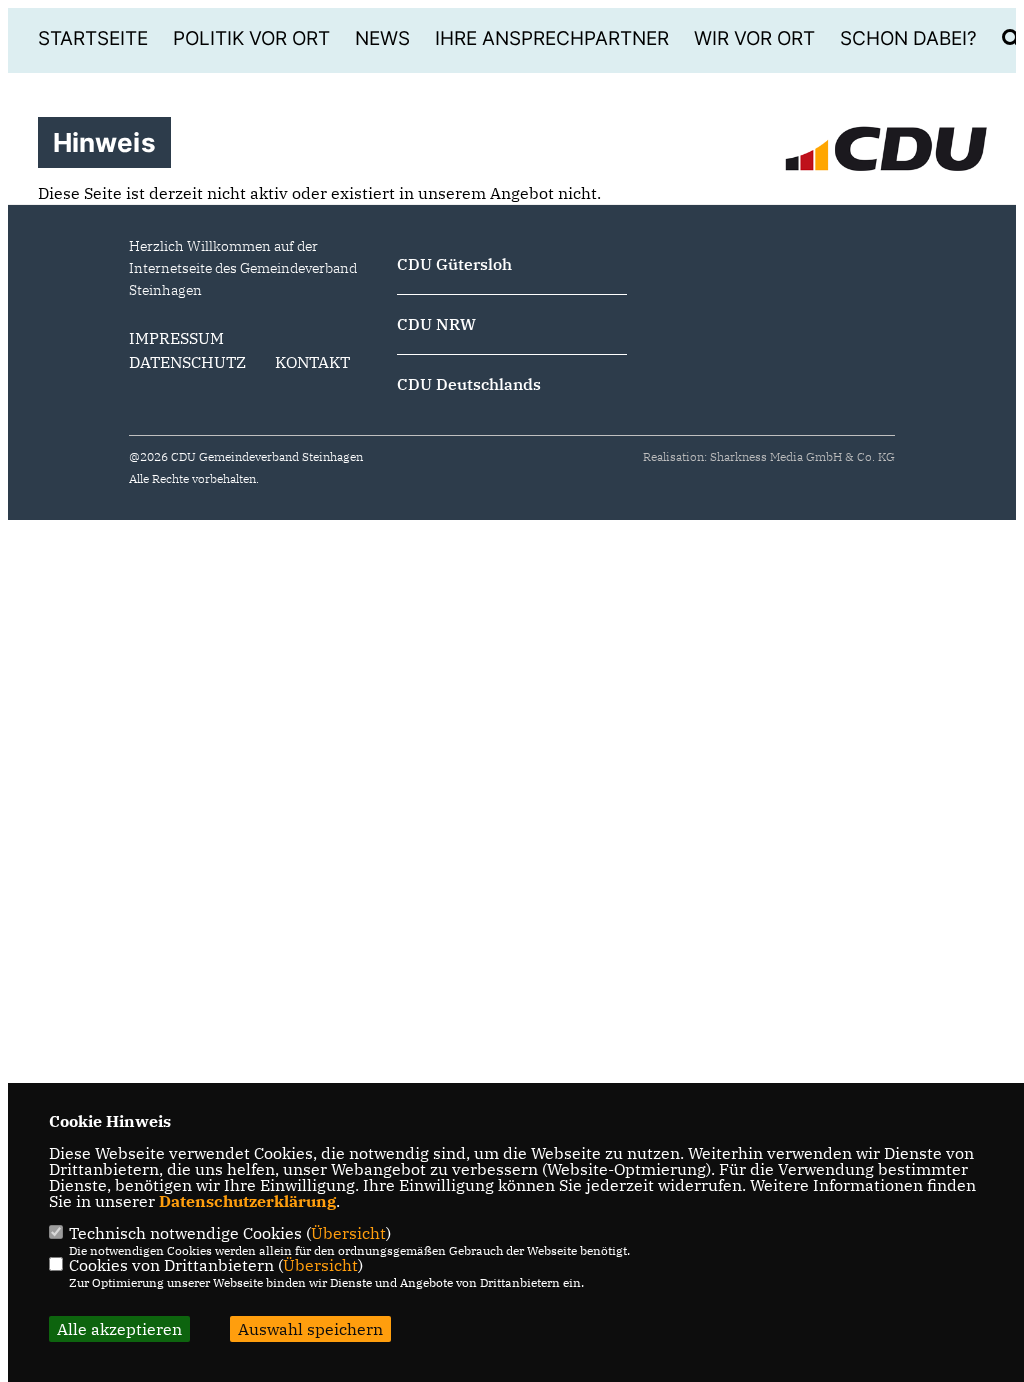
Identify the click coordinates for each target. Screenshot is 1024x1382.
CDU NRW (436, 324)
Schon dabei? (908, 38)
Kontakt (312, 362)
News (382, 38)
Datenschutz (187, 362)
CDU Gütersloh (454, 264)
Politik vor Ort (251, 38)
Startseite (93, 38)
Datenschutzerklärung (247, 1201)
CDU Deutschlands (469, 384)
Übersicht (348, 1233)
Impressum (176, 338)
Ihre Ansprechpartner (552, 38)
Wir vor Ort (754, 38)
